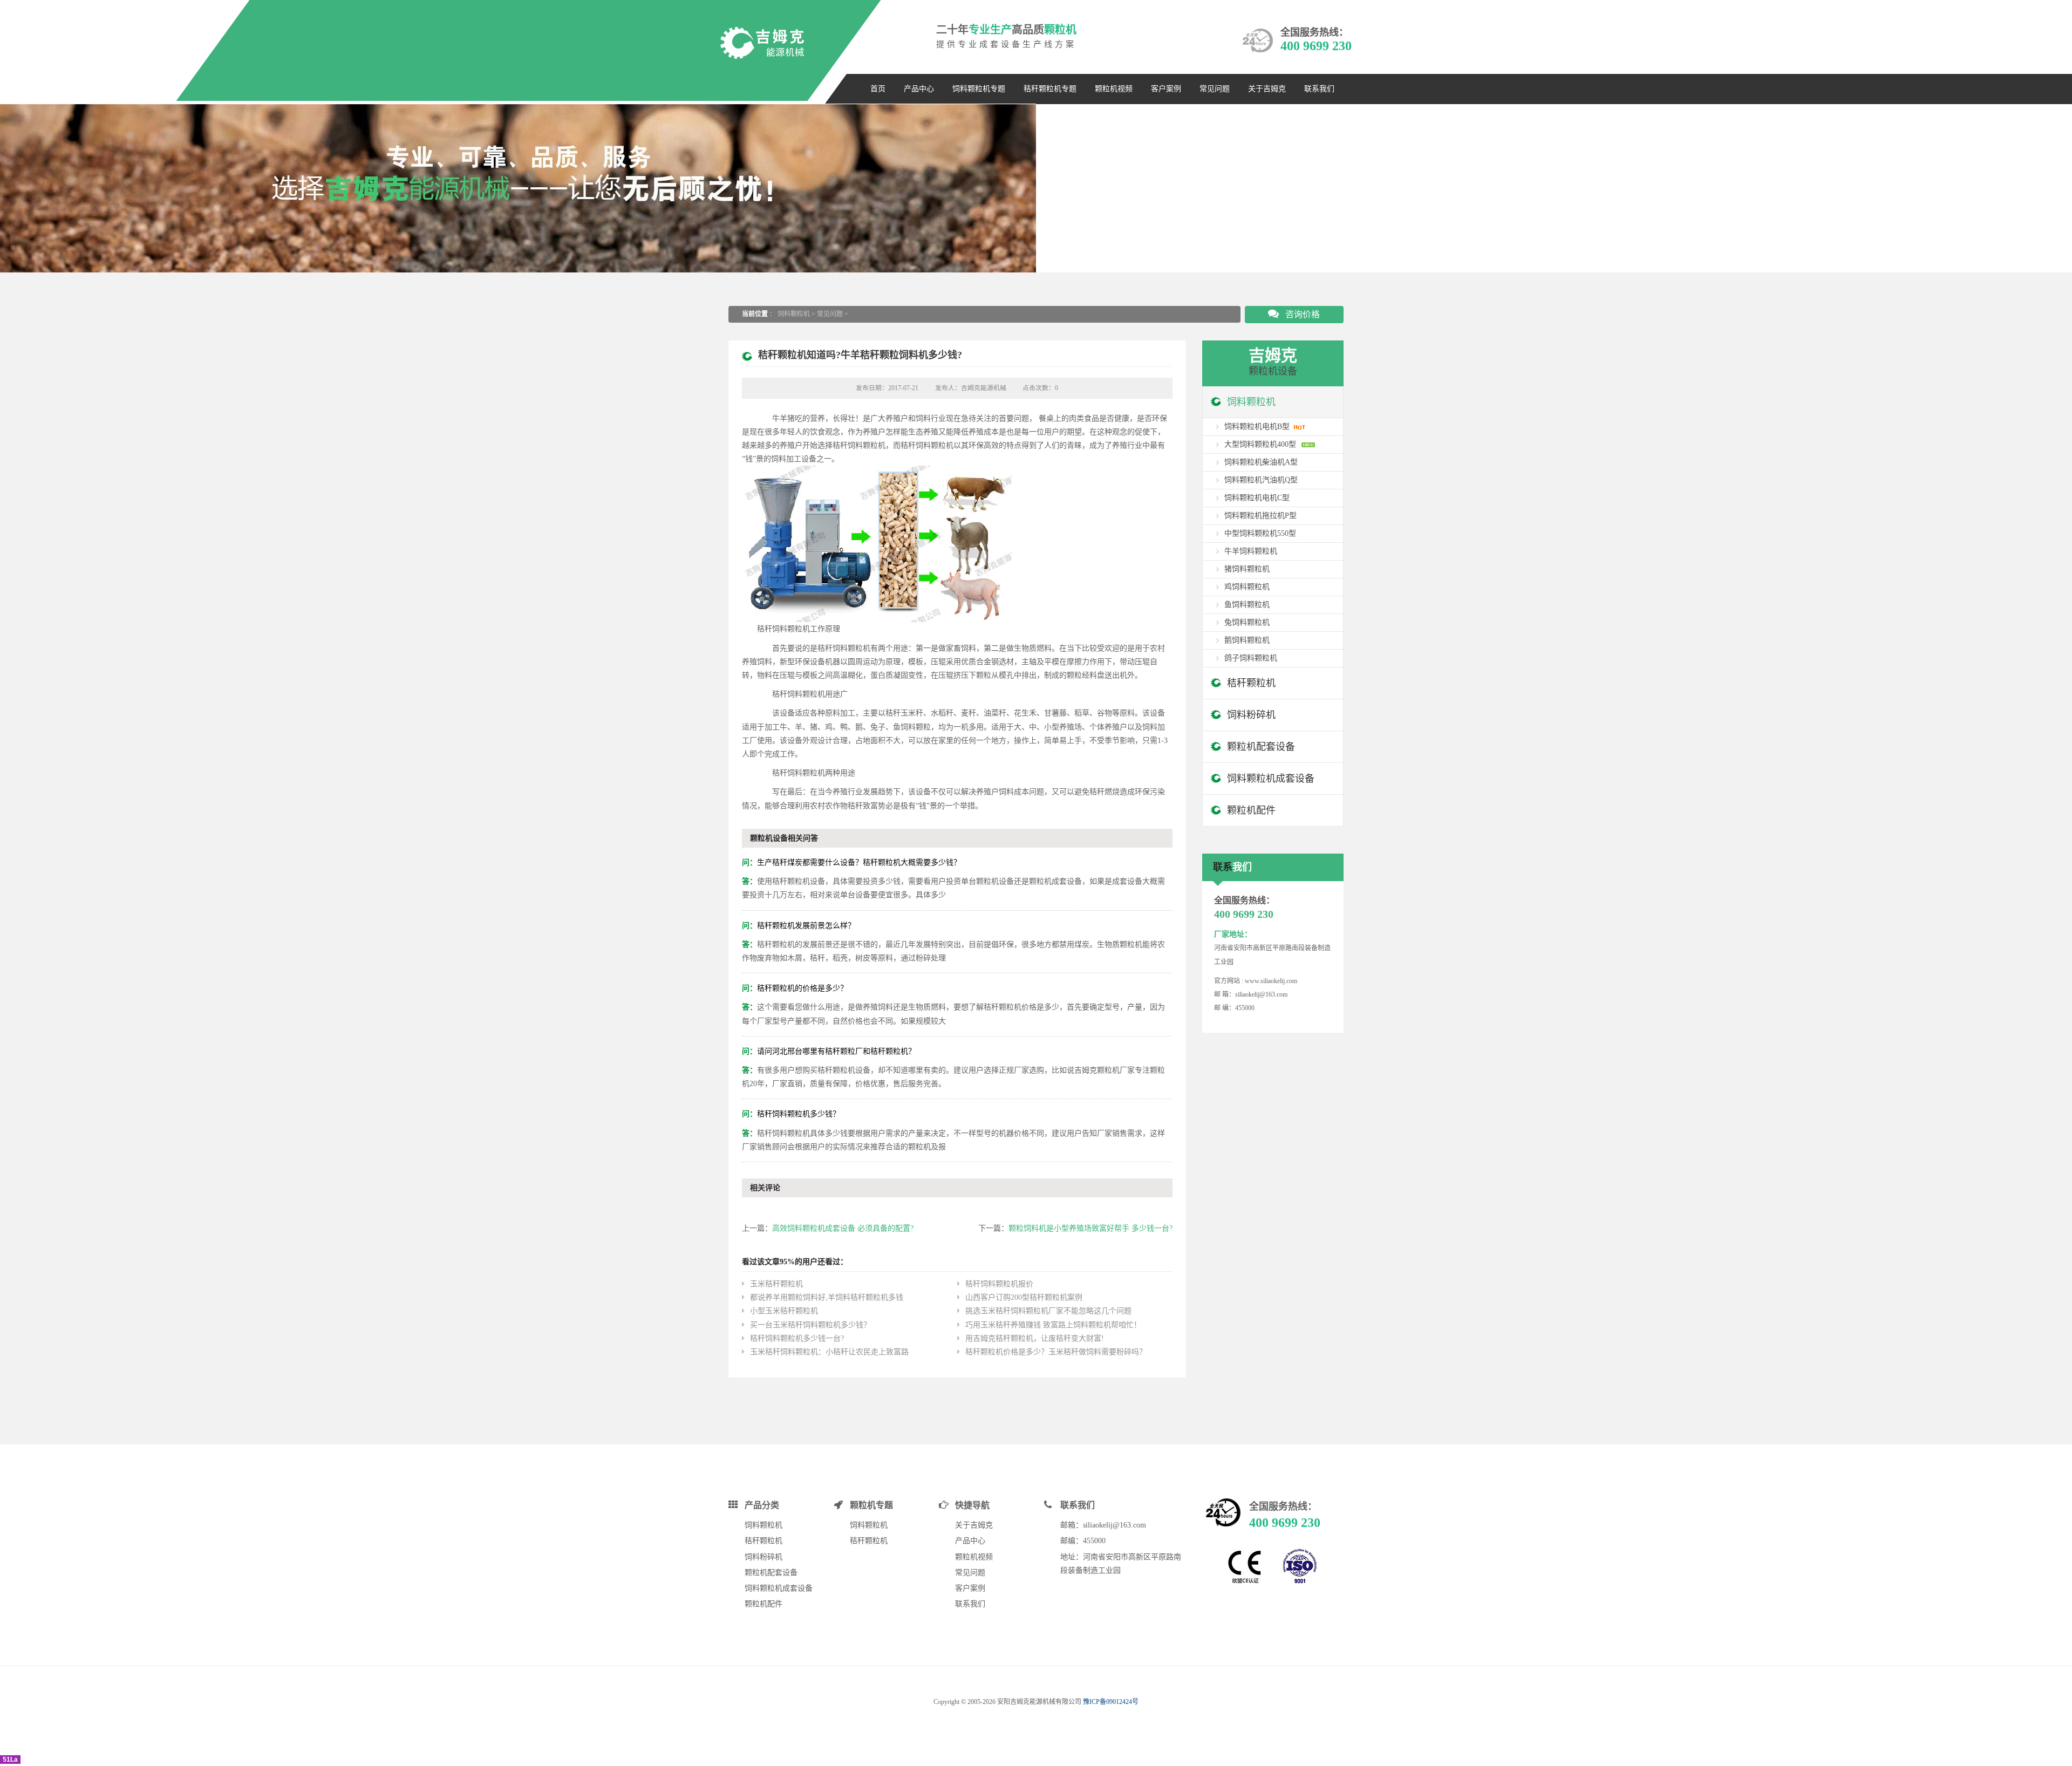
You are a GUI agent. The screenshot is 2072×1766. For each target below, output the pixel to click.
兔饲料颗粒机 (1247, 622)
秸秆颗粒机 (764, 1541)
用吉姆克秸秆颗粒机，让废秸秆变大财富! (1035, 1338)
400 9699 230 (1316, 46)
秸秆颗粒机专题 (1050, 89)
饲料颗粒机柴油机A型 (1261, 462)
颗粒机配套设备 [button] (1261, 747)
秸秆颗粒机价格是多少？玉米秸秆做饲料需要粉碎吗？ (1056, 1352)
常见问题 (1215, 89)
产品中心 (919, 89)
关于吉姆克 (1267, 89)
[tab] (1273, 402)
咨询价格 (1301, 314)
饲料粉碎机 (764, 1557)
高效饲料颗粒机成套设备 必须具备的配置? (843, 1228)
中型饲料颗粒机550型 (1260, 533)
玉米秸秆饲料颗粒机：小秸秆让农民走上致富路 (829, 1352)
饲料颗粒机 (794, 314)
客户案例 (1166, 89)
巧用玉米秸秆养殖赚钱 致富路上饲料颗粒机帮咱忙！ (1053, 1325)
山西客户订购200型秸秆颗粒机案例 (1024, 1297)
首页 (878, 89)
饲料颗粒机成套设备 (779, 1588)
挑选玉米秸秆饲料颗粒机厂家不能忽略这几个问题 (1048, 1311)
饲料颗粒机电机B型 (1257, 427)
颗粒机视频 (1114, 89)
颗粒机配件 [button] (1251, 810)
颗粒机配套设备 (771, 1573)
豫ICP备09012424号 (1111, 1702)
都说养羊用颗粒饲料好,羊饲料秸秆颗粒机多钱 (827, 1297)
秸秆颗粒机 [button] (1251, 683)
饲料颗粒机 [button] (1251, 402)
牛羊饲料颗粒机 (1251, 551)
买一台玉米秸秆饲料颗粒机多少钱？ (810, 1325)
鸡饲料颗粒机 (1247, 587)
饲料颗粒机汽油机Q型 (1261, 480)
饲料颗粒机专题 (979, 89)
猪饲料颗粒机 (1247, 569)
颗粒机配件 (764, 1604)
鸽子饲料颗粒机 (1251, 658)
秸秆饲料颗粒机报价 (999, 1284)
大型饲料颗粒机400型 (1260, 444)
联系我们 (1319, 89)
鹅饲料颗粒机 (1247, 640)
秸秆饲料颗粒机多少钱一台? (797, 1338)
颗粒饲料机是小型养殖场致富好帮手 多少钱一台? (1090, 1228)
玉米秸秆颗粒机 (776, 1284)
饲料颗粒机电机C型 (1257, 498)
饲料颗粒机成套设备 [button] (1271, 779)
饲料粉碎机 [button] (1251, 715)
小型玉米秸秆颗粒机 (784, 1311)
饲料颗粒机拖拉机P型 (1260, 516)
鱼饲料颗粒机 (1247, 605)
